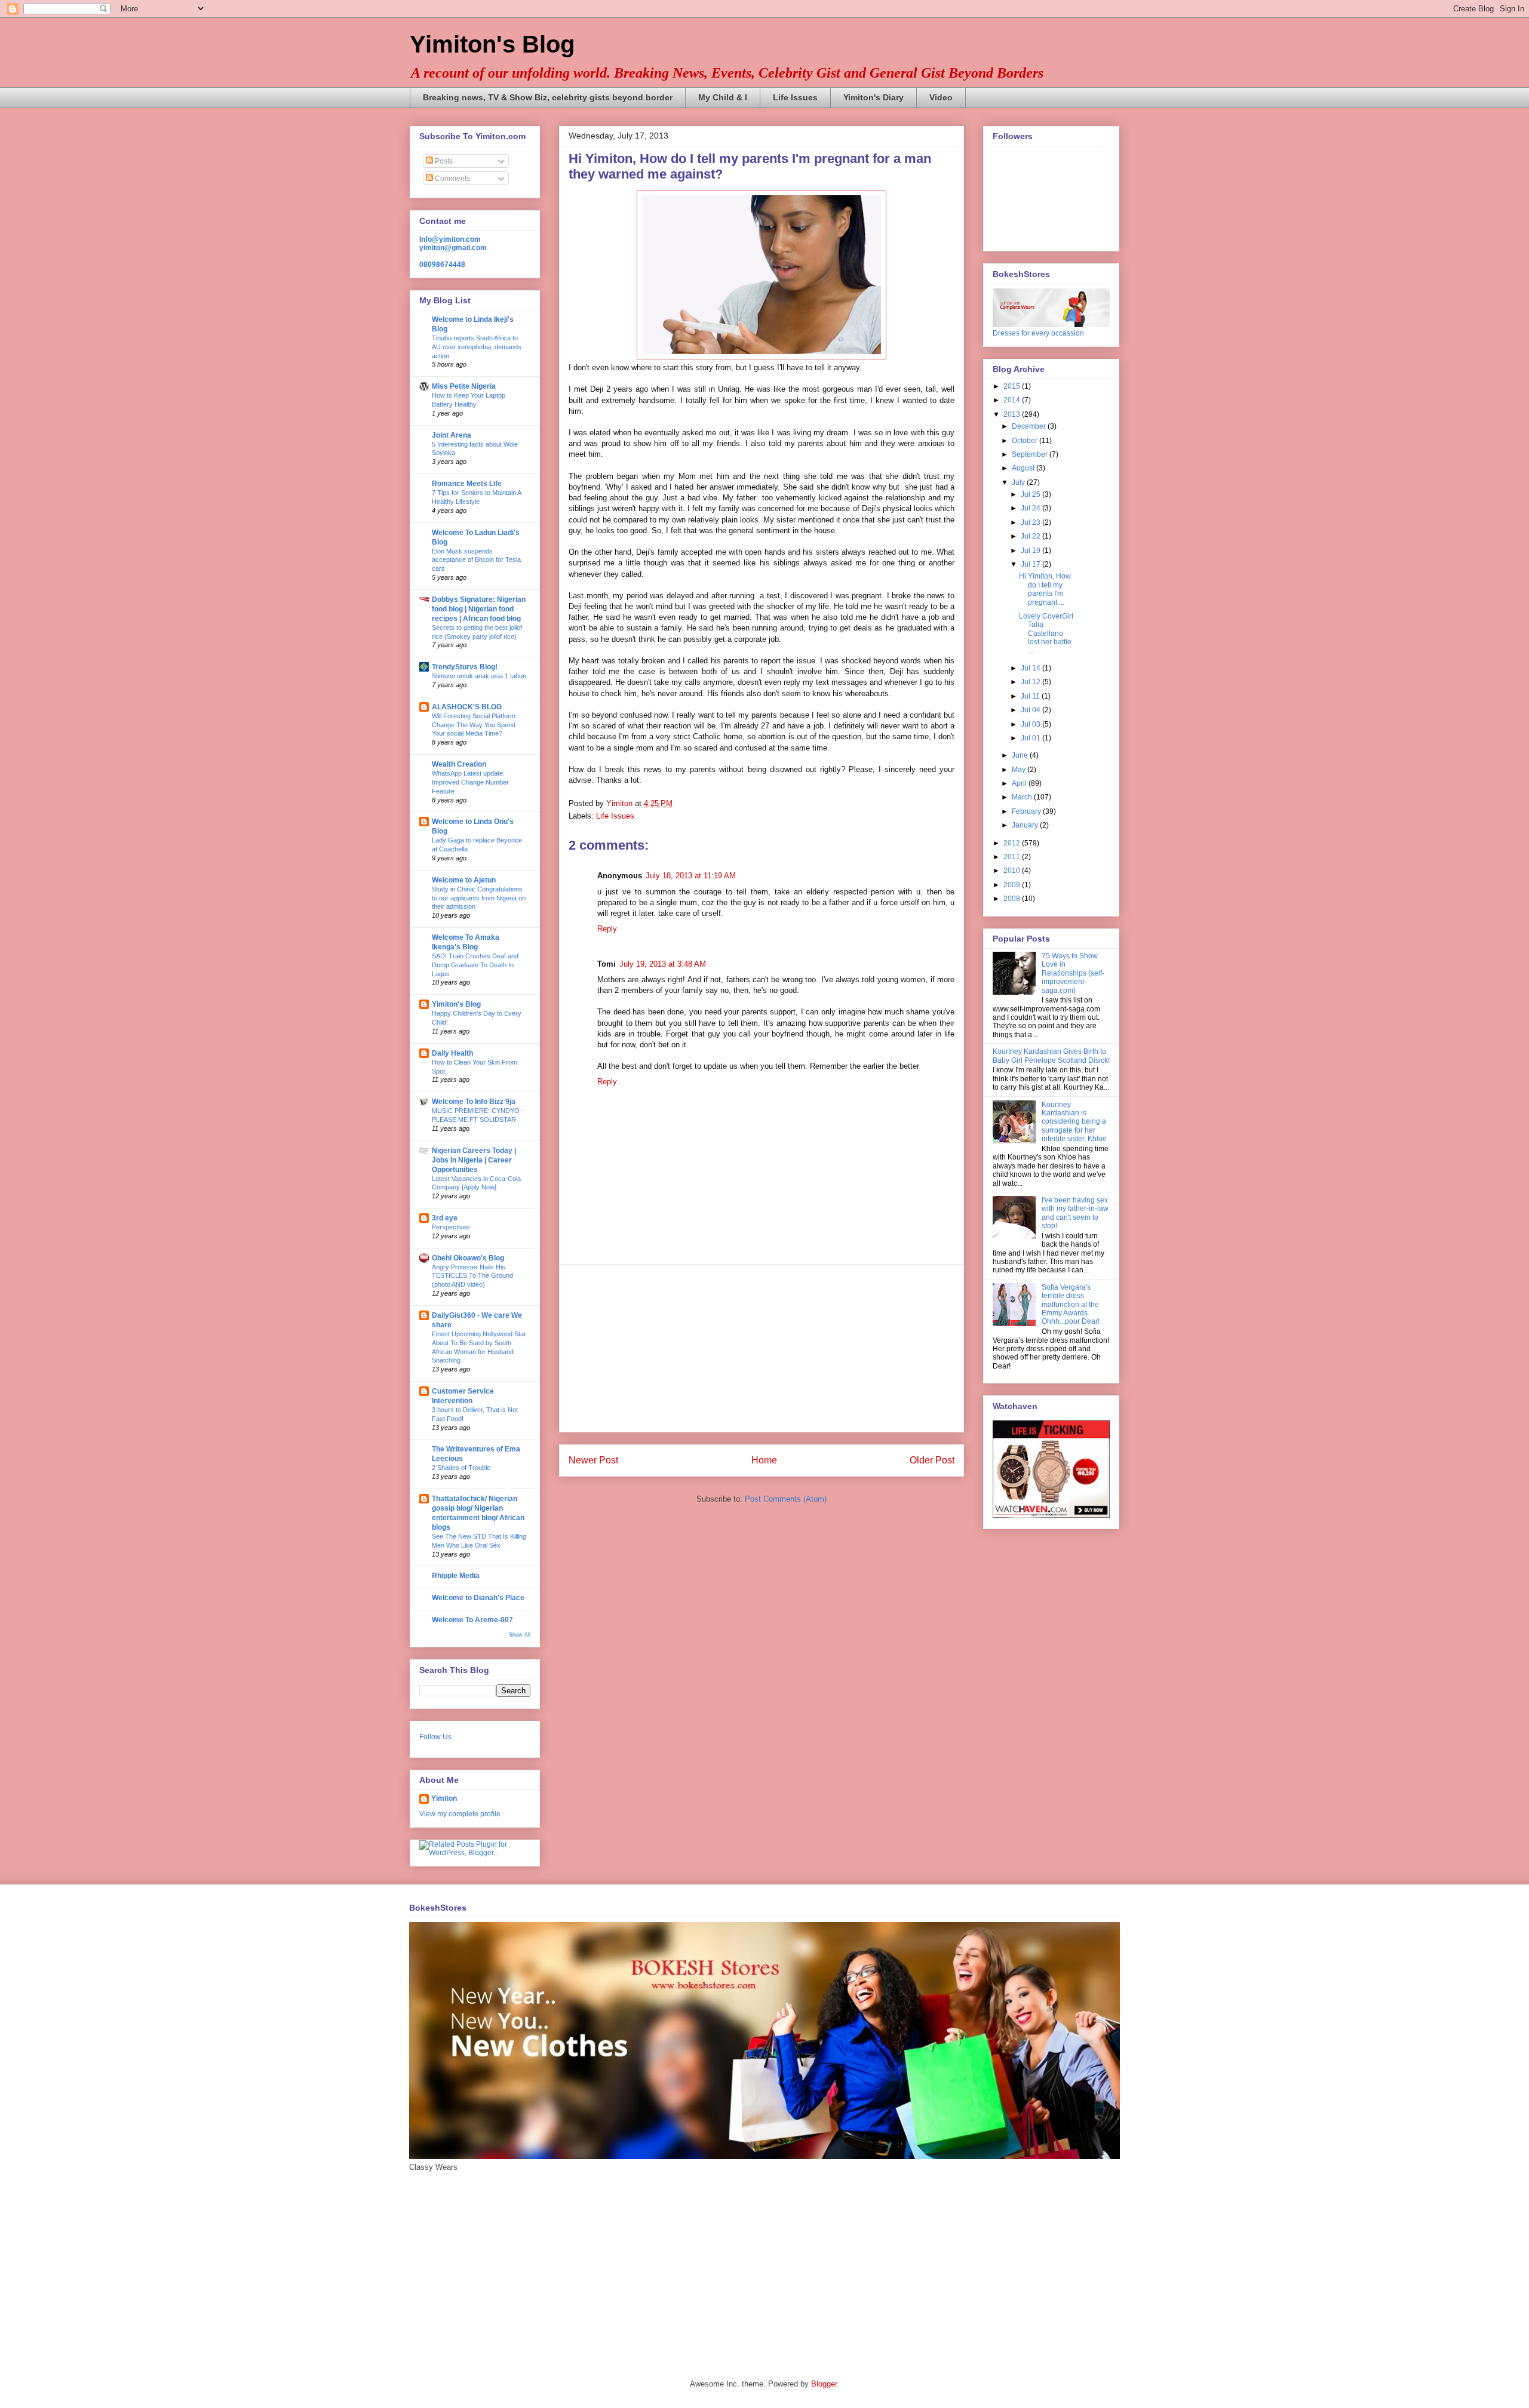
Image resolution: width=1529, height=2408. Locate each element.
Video (941, 97)
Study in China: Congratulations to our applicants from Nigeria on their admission (479, 898)
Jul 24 (1031, 508)
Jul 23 (1031, 522)
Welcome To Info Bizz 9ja (474, 1102)
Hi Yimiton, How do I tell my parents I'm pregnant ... (1045, 589)
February (1027, 811)
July (1019, 482)
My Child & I (723, 97)
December (1030, 426)
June (1021, 755)
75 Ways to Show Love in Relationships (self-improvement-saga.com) (1073, 973)
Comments (452, 179)
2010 (1013, 871)
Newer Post (593, 1460)
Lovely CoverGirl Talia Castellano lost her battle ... (1046, 633)
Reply (607, 929)
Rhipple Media (456, 1576)
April (1020, 783)
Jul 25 (1031, 494)
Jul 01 (1031, 738)
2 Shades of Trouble (461, 1468)
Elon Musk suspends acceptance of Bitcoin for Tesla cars (476, 560)
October (1026, 441)
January (1026, 825)
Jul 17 (1031, 564)
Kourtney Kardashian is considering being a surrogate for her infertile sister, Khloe (1074, 1122)
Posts (443, 161)
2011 (1013, 857)
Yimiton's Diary (874, 97)
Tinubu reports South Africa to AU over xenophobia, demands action (477, 347)
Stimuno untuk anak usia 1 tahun (479, 676)
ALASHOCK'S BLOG (467, 707)
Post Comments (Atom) (786, 1499)
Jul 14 (1031, 668)
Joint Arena (452, 435)
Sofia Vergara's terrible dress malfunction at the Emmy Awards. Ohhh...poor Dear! (1071, 1305)
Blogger (824, 2384)
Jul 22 (1031, 536)
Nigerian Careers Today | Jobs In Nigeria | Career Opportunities (474, 1160)
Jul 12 (1031, 682)
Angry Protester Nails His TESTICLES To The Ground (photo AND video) (472, 1276)
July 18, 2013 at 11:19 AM (691, 876)
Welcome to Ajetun (464, 880)
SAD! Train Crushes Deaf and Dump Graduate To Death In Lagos (475, 965)
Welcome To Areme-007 (472, 1620)
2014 (1013, 400)
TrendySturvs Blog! (465, 667)
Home (764, 1460)
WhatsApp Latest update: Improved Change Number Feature (470, 782)
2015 (1013, 386)
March (1023, 797)
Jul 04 (1031, 710)
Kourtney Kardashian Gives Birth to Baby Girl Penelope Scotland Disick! (1051, 1056)
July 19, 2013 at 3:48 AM (663, 964)
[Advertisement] (762, 1348)
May (1020, 770)
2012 (1013, 843)
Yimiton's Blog (492, 44)
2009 (1013, 885)
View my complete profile (460, 1814)
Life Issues (795, 97)
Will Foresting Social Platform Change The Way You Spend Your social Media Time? (474, 725)
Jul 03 (1031, 724)
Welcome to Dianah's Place (478, 1598)
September (1031, 454)
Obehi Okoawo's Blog (468, 1258)
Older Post (932, 1460)
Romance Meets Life (467, 484)
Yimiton (444, 1798)
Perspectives (451, 1227)
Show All (520, 1635)
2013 (1013, 414)
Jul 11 (1031, 696)
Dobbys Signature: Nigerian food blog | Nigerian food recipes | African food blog (479, 609)
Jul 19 (1031, 551)
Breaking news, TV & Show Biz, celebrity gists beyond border (548, 97)
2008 (1013, 899)
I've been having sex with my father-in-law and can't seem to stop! (1075, 1213)
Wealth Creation (459, 764)
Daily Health (452, 1053)
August (1024, 468)
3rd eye (445, 1218)
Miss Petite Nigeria (464, 386)
